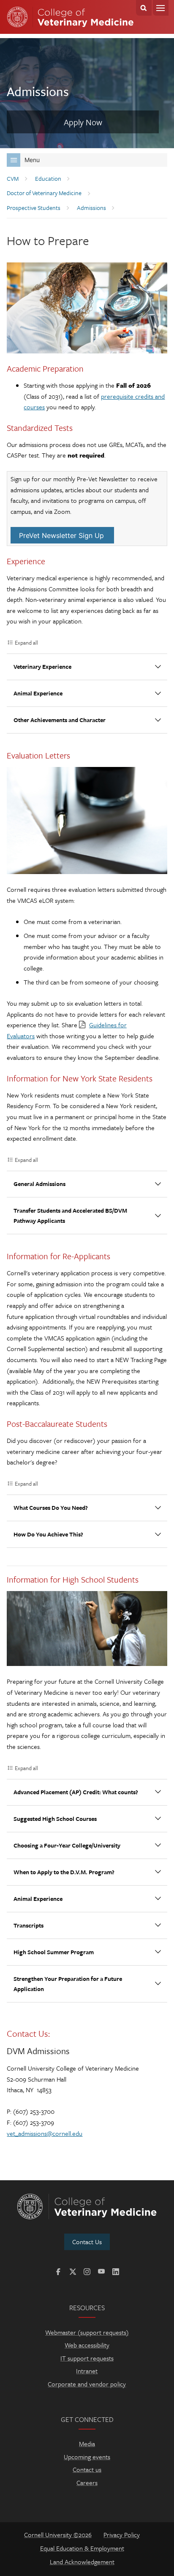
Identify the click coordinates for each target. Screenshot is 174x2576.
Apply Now (83, 122)
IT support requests (87, 2358)
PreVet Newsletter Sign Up (61, 535)
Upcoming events (87, 2457)
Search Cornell (144, 8)
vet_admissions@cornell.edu (45, 2133)
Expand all (26, 643)
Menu (161, 8)
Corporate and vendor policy (87, 2384)
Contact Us (87, 2242)
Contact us (87, 2469)
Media (87, 2444)
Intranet (87, 2371)
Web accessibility (87, 2345)
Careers (87, 2482)
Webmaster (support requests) (87, 2332)
